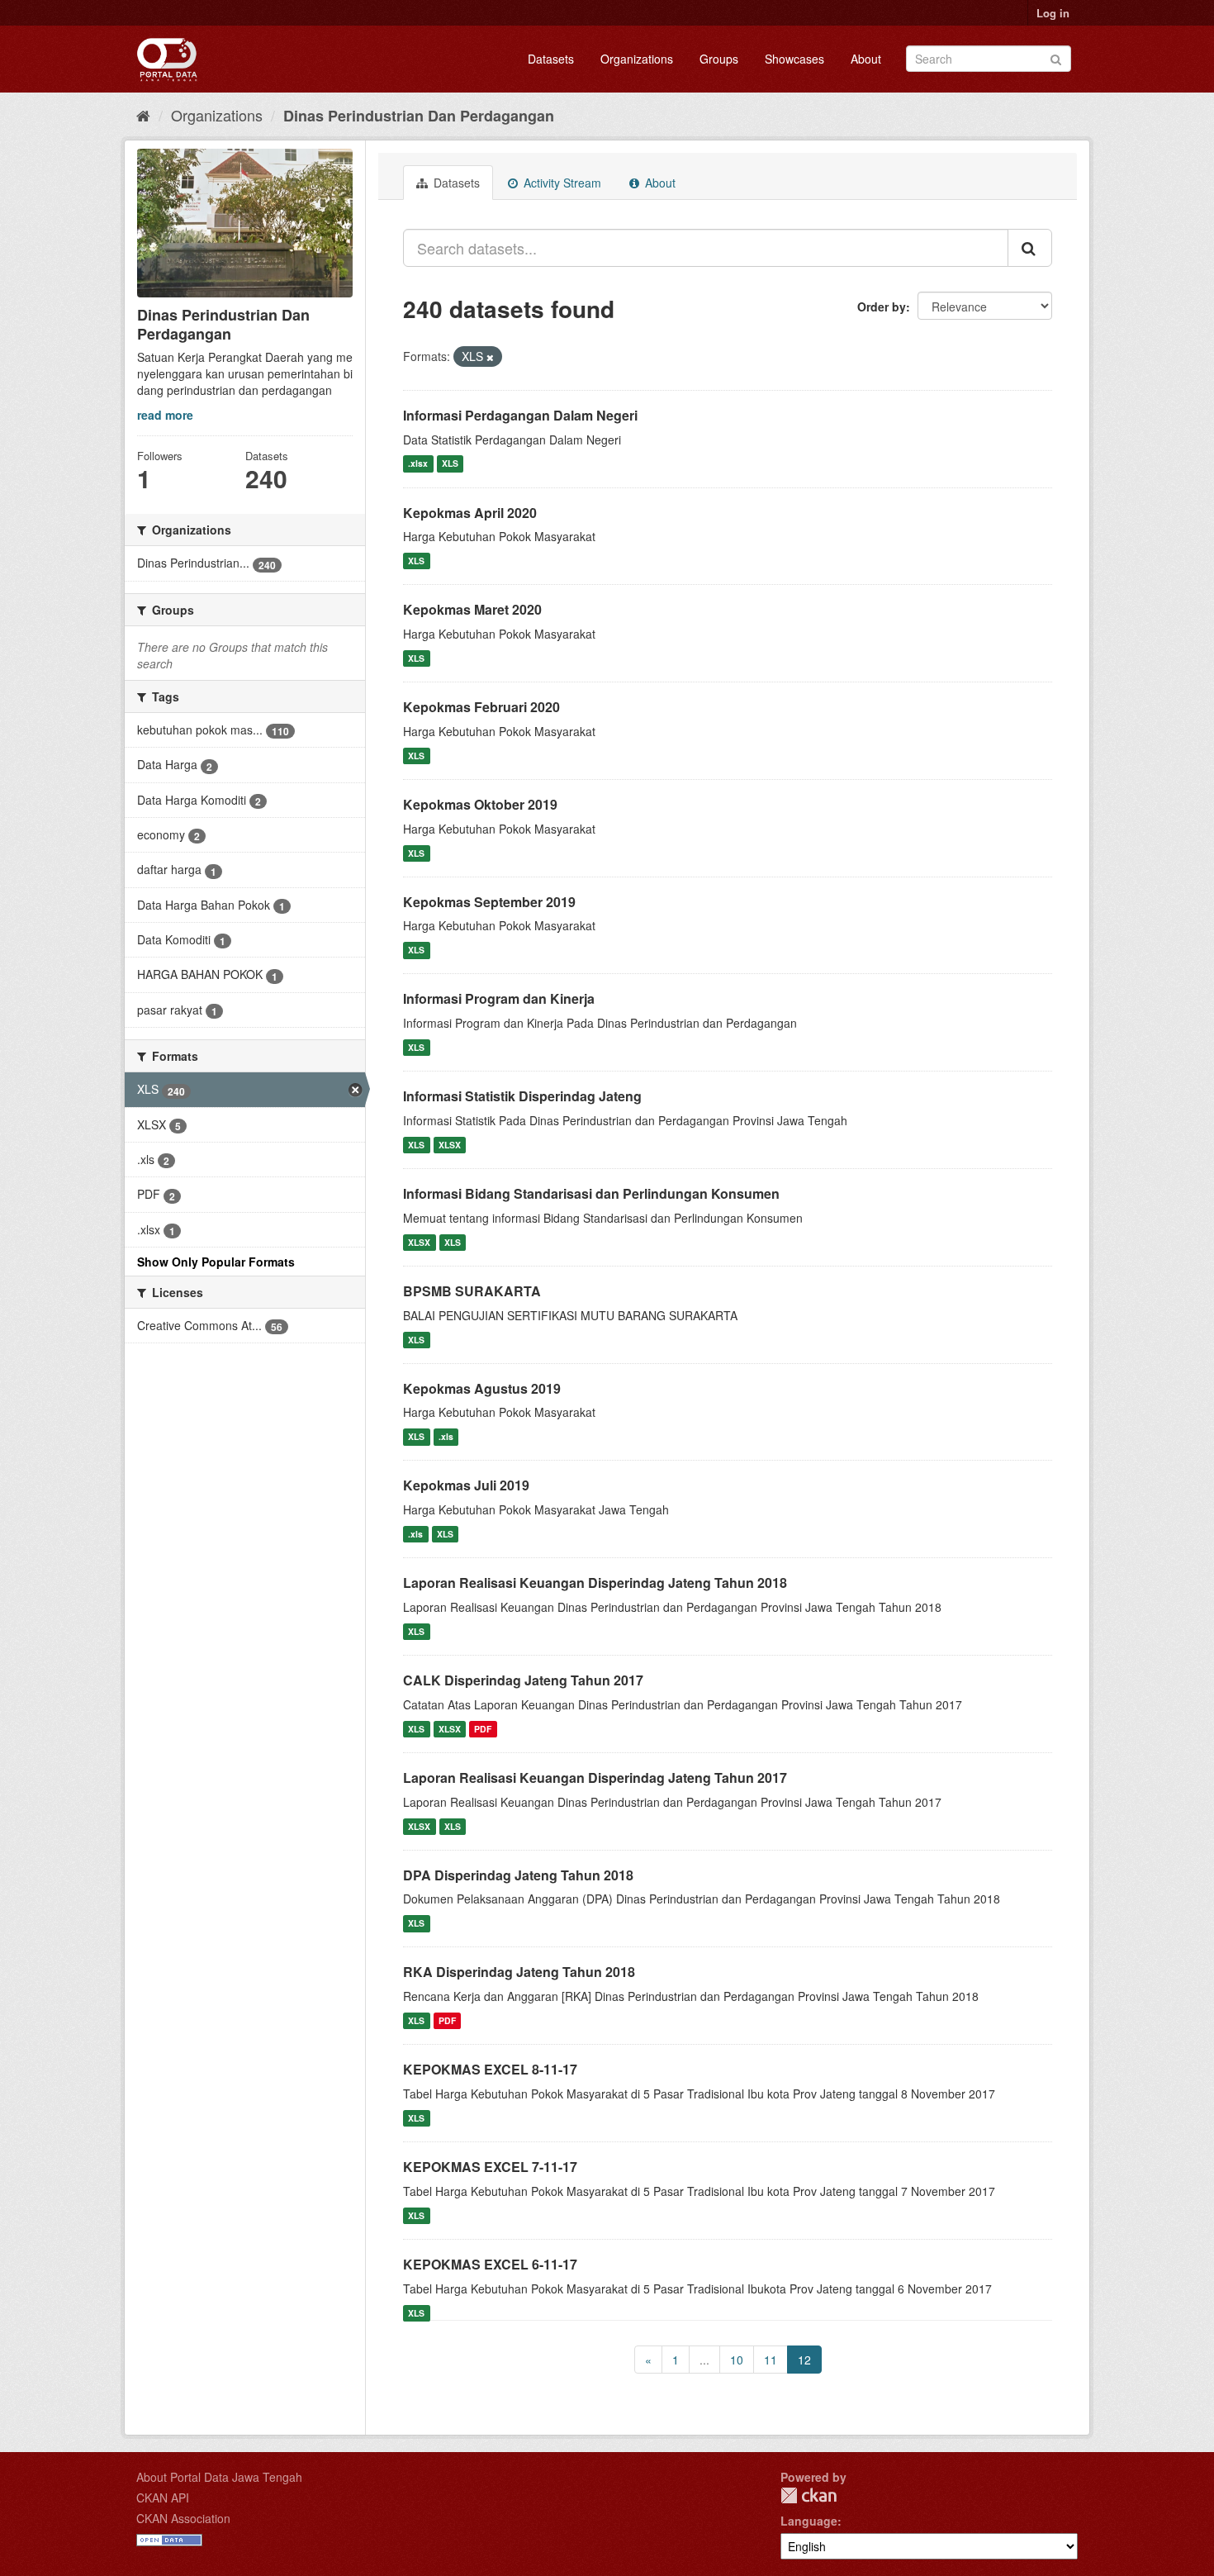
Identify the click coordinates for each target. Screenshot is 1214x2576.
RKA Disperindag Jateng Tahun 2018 (519, 1972)
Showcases (794, 59)
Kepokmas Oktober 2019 (480, 804)
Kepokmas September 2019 (489, 902)
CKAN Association (183, 2518)
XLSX (450, 1145)
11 (771, 2360)
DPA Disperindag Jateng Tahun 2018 (518, 1875)
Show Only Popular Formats (216, 1262)
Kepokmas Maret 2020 (472, 609)
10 (737, 2360)
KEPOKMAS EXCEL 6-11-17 (490, 2264)
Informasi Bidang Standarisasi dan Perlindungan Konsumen (591, 1193)
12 (804, 2360)
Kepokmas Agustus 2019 (482, 1388)
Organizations (637, 59)
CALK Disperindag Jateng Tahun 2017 (523, 1680)
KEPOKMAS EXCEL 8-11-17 (490, 2069)
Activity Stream (561, 183)
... (704, 2360)
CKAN (809, 2495)
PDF (483, 1729)
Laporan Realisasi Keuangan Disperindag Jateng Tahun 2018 (595, 1583)
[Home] (143, 115)
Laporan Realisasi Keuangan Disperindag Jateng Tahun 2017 (595, 1778)
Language (809, 2521)
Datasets (551, 59)
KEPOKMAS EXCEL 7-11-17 (490, 2167)
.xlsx (418, 464)
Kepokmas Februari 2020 (481, 707)
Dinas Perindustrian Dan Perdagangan (419, 116)
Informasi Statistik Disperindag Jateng (522, 1096)
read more (165, 415)
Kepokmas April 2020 (470, 513)
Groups (719, 59)
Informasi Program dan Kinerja (499, 998)
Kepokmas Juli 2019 (466, 1485)
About (866, 59)
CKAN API (163, 2498)
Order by (882, 307)
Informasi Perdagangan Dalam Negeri (520, 415)
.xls (446, 1436)
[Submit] (1056, 57)
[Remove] (490, 357)
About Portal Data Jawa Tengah (219, 2477)
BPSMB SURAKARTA (472, 1291)
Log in (1053, 13)
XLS (450, 464)
